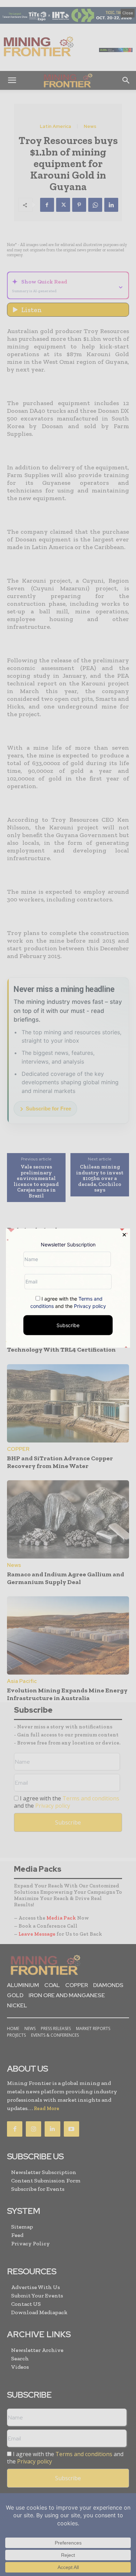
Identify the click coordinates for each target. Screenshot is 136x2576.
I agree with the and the (68, 1302)
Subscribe (68, 1325)
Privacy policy (90, 1306)
